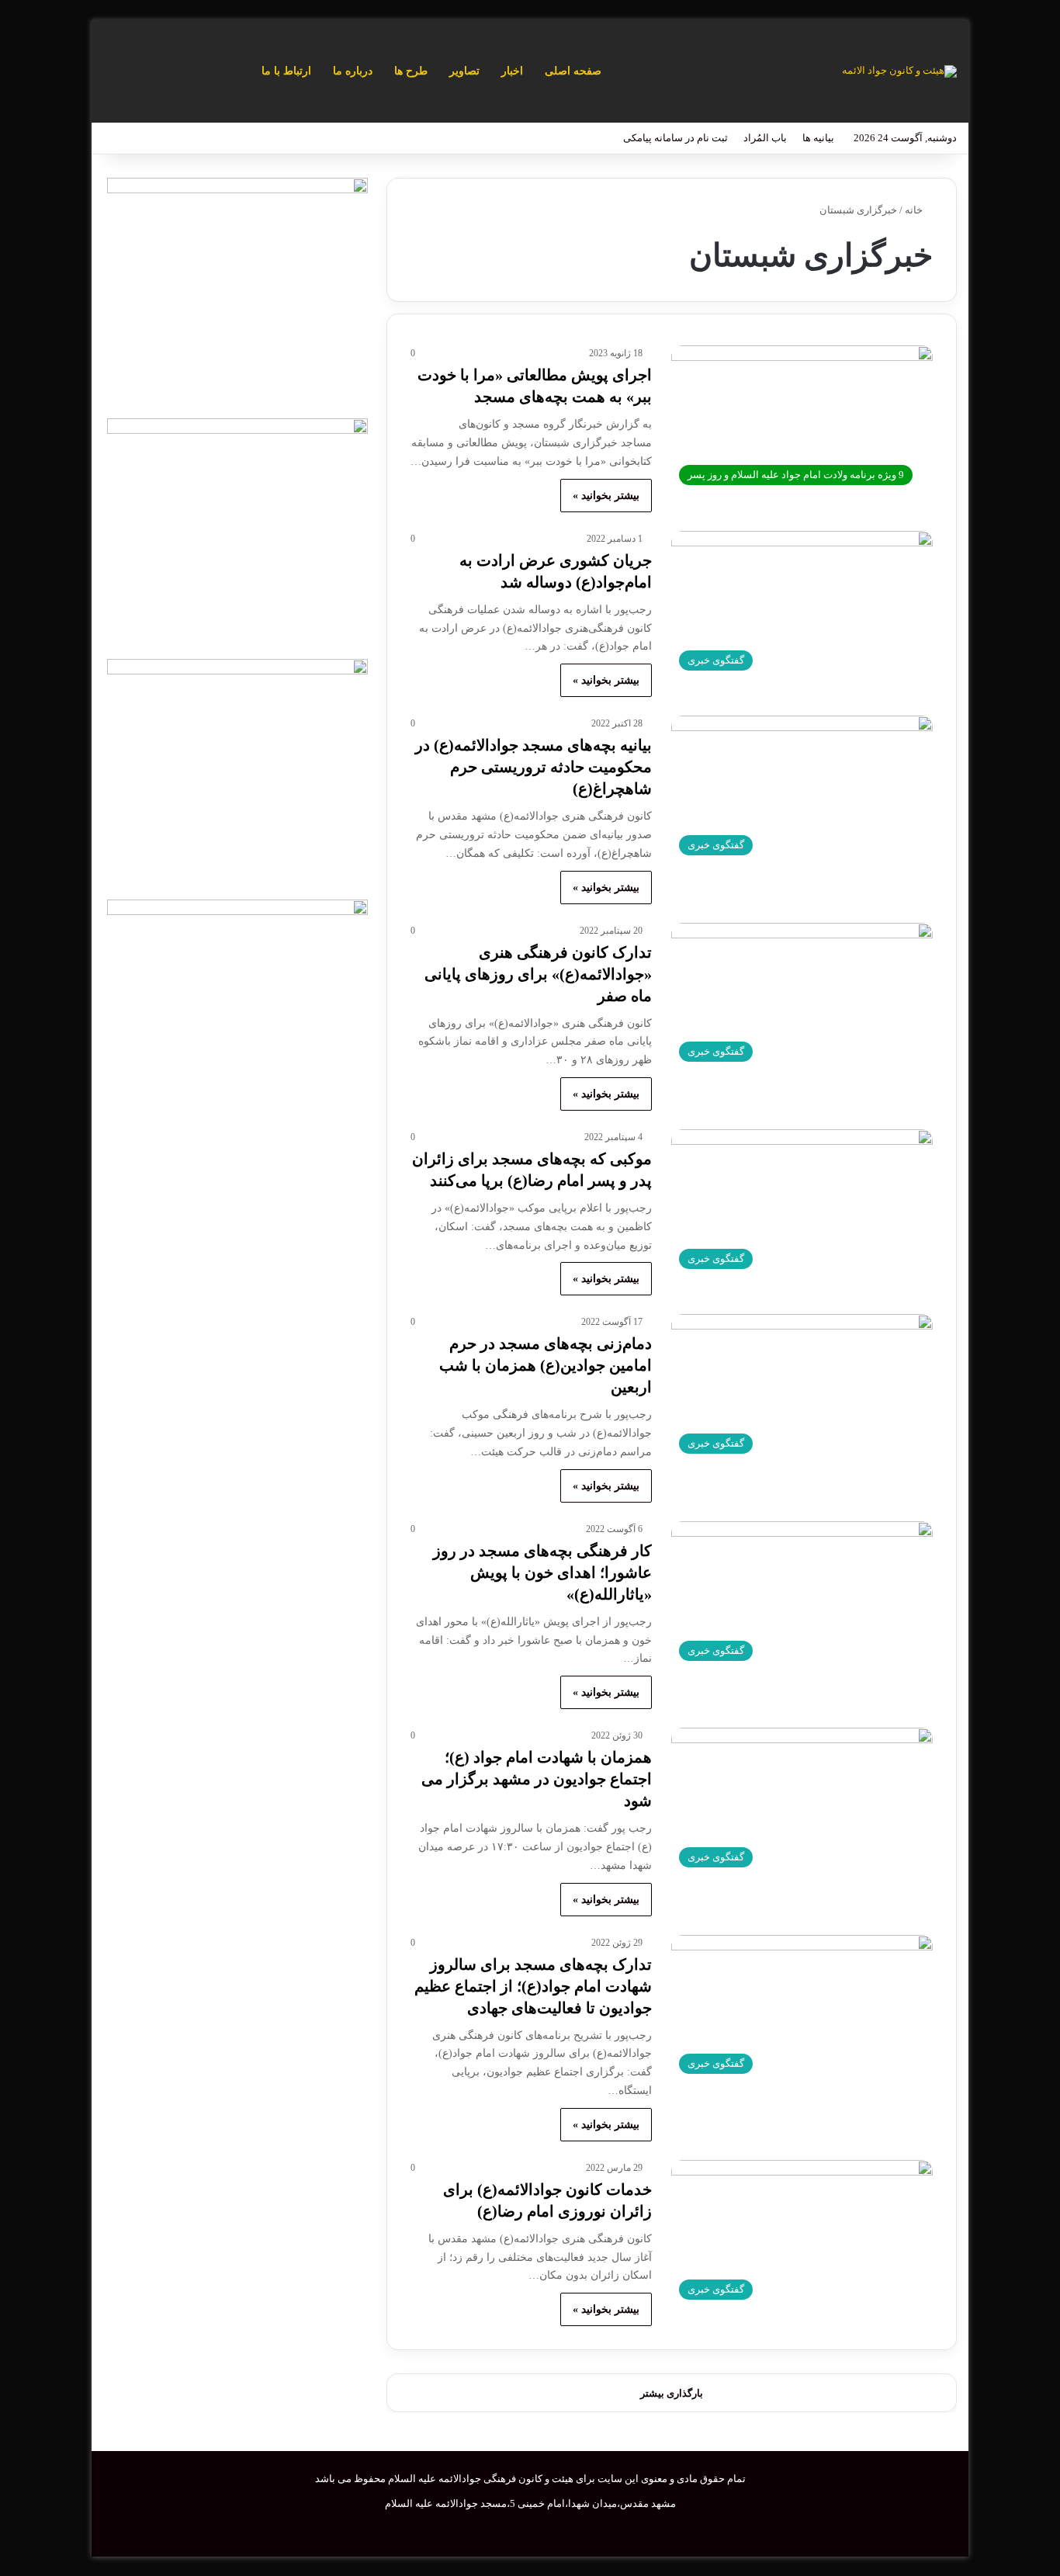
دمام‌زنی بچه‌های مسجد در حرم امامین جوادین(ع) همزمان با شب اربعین (546, 1365)
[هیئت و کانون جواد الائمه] (899, 71)
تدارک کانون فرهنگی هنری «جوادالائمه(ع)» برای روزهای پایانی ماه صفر (538, 974)
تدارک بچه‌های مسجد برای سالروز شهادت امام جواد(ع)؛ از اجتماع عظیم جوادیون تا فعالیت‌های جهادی (533, 1986)
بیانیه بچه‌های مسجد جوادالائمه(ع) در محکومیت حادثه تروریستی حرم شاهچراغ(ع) (533, 767)
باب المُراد (765, 138)
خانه (915, 210)
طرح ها (411, 71)
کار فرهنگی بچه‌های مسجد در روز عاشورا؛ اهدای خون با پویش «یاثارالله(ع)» (542, 1572)
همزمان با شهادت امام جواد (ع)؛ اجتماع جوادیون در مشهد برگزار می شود (537, 1779)
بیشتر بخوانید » (606, 496)
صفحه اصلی (573, 71)
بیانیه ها (818, 138)
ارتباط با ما (286, 71)
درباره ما (353, 71)
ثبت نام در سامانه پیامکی (675, 138)
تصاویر (464, 71)
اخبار (512, 71)
